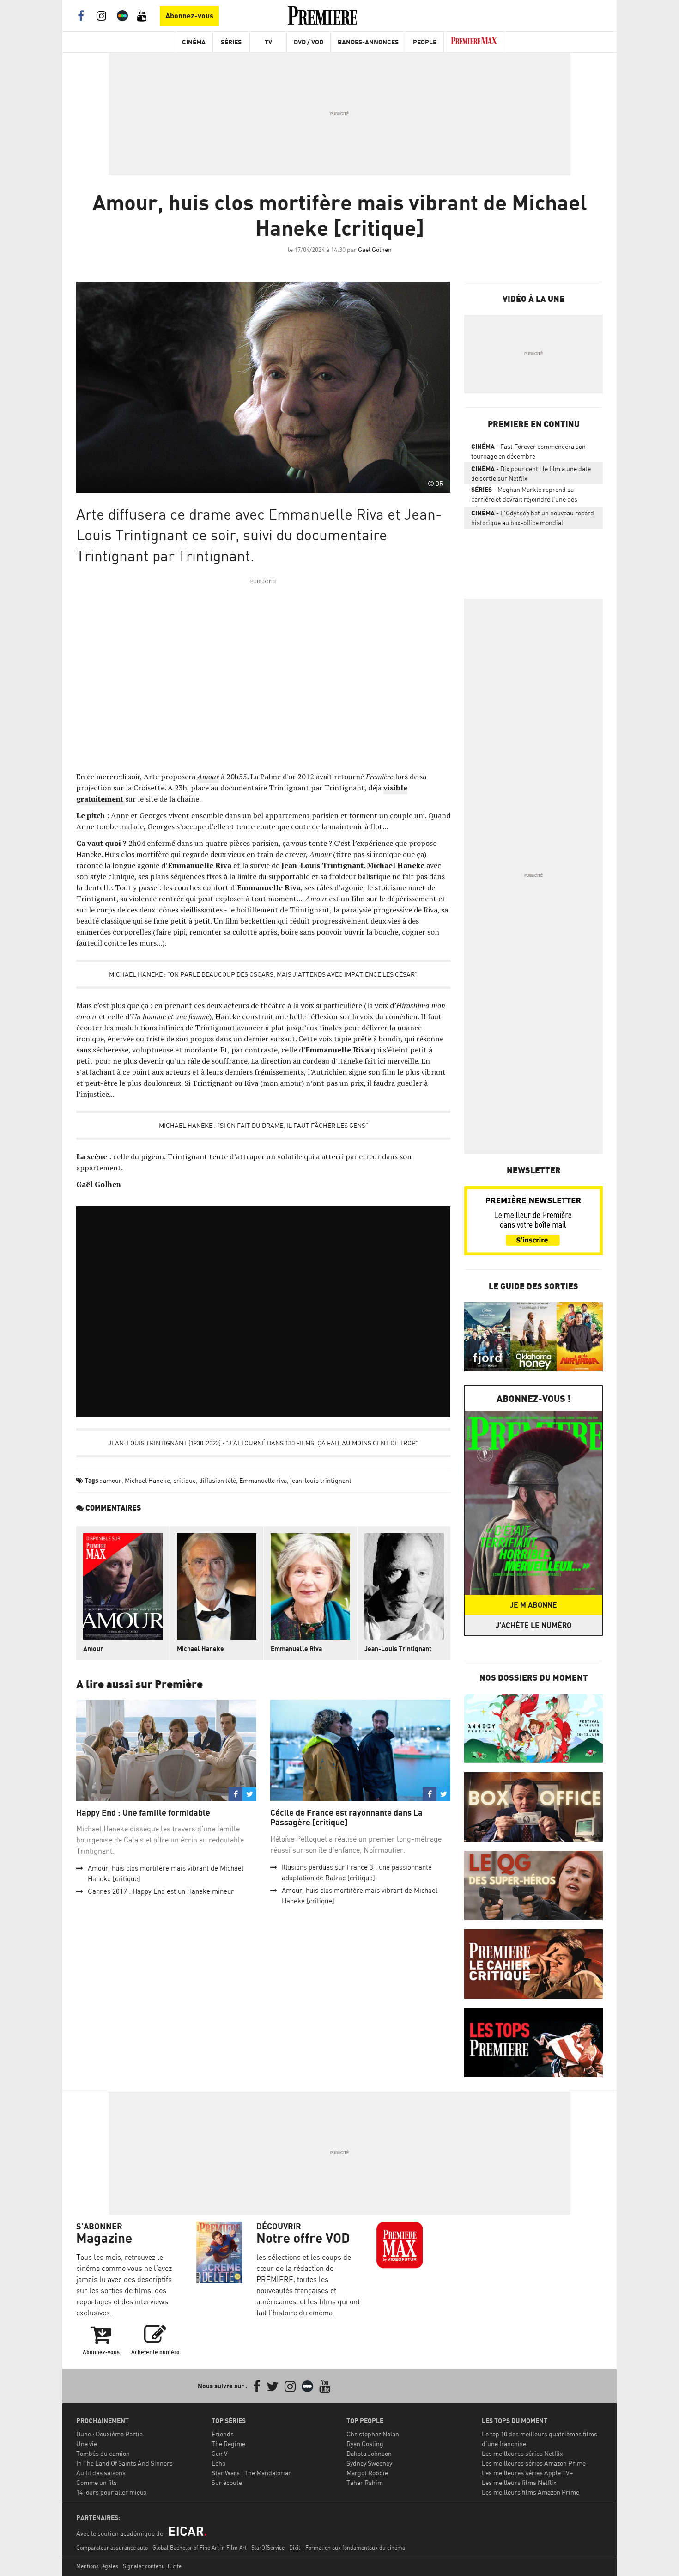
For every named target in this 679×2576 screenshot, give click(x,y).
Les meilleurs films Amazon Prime (530, 2492)
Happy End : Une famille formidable (144, 1813)
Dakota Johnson (369, 2453)
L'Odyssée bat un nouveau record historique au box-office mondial (533, 518)
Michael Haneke (147, 1480)
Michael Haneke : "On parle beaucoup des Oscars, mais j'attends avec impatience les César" (263, 974)
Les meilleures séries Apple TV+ (527, 2473)
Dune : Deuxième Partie (109, 2434)
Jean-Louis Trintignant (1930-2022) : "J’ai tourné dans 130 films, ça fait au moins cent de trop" (263, 1443)
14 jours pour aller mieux (112, 2492)
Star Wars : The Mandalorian (252, 2473)
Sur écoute (227, 2482)
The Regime (228, 2444)
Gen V (220, 2453)
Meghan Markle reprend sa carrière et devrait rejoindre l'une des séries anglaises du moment (524, 496)
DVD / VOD (309, 42)
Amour (208, 777)
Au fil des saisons (101, 2473)
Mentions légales (97, 2566)
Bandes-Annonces (368, 42)
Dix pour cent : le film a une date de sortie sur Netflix (531, 473)
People (425, 42)
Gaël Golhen (375, 249)
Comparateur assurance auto (112, 2548)
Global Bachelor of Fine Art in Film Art (200, 2548)
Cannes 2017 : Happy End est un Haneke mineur (161, 1891)
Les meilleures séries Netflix (522, 2453)
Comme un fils (97, 2482)
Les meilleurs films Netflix (519, 2482)
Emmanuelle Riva (296, 1649)
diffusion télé (218, 1480)
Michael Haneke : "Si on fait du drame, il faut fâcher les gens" (264, 1125)
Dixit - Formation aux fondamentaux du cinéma (347, 2548)
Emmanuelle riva (263, 1480)
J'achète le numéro (533, 1625)
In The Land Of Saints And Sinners (124, 2463)
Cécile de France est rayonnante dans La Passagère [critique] (346, 1818)
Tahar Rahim (365, 2482)
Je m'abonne (533, 1605)
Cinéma (194, 42)
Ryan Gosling (365, 2444)
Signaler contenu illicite (152, 2566)
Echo (218, 2463)
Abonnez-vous (189, 16)
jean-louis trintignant (321, 1480)
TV (268, 42)
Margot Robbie (367, 2473)
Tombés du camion (103, 2453)
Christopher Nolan (373, 2434)
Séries (231, 42)
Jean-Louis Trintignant (398, 1649)
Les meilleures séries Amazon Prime (534, 2463)
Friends (223, 2434)
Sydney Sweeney (369, 2463)
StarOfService (268, 2548)
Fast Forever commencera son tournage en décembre (528, 451)
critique (185, 1480)
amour (112, 1480)
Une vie (87, 2444)
